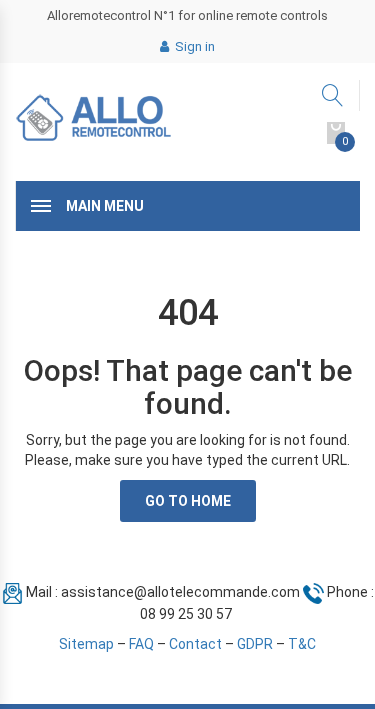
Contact (195, 644)
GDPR (255, 644)
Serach (333, 95)
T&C (302, 644)
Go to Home (188, 501)
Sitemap (86, 644)
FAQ (141, 644)
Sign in (193, 46)
